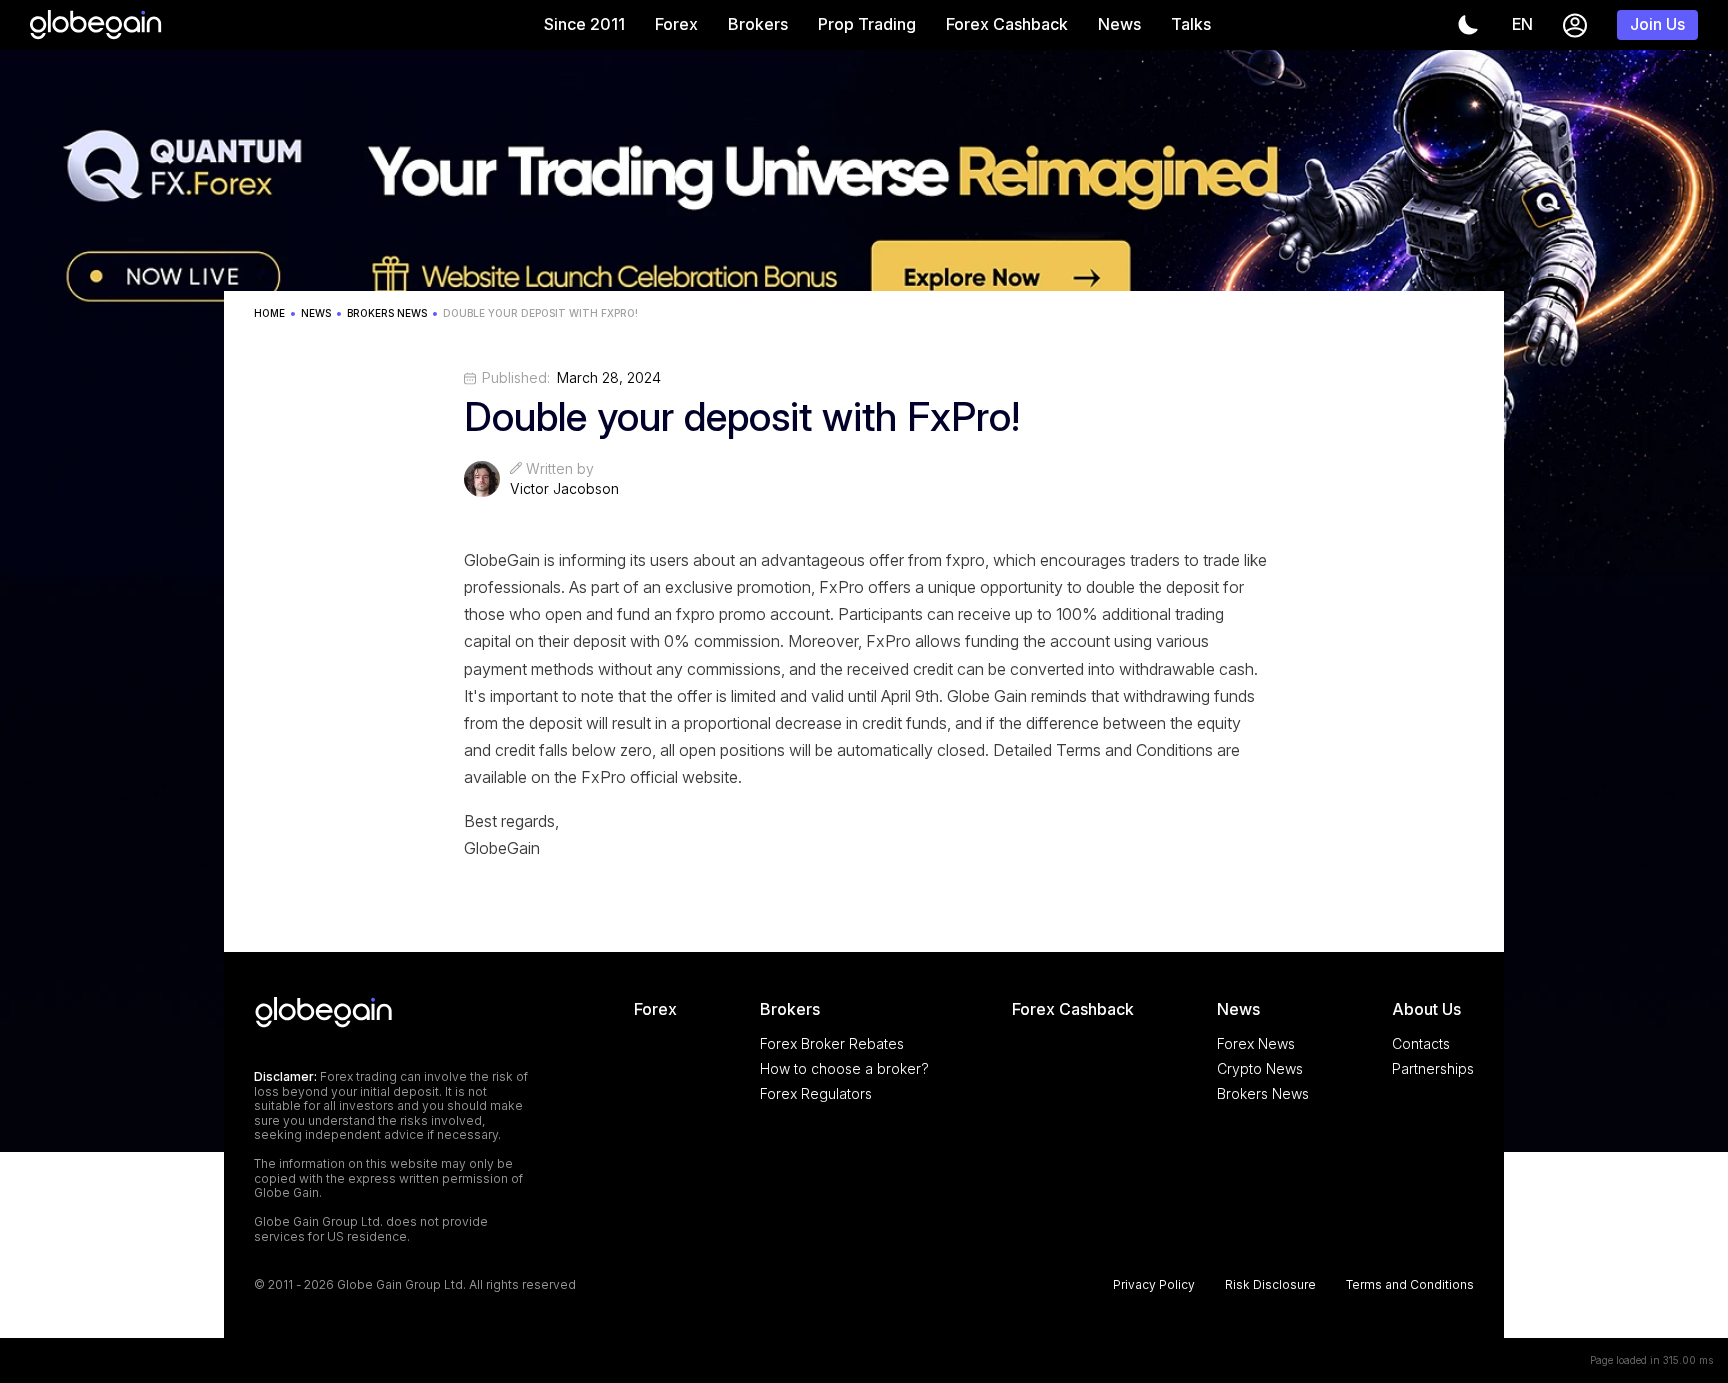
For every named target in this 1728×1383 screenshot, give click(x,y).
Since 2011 (584, 24)
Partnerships (1433, 1068)
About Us (1426, 1009)
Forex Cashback (1007, 24)
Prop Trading (867, 24)
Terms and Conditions (1410, 1285)
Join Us (1657, 24)
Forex (676, 24)
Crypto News (1260, 1068)
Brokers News (1263, 1093)
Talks (1191, 24)
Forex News (1256, 1043)
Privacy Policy (1154, 1285)
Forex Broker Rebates (832, 1043)
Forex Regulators (816, 1093)
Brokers (758, 24)
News (1119, 24)
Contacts (1421, 1043)
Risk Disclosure (1270, 1285)
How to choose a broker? (844, 1068)
